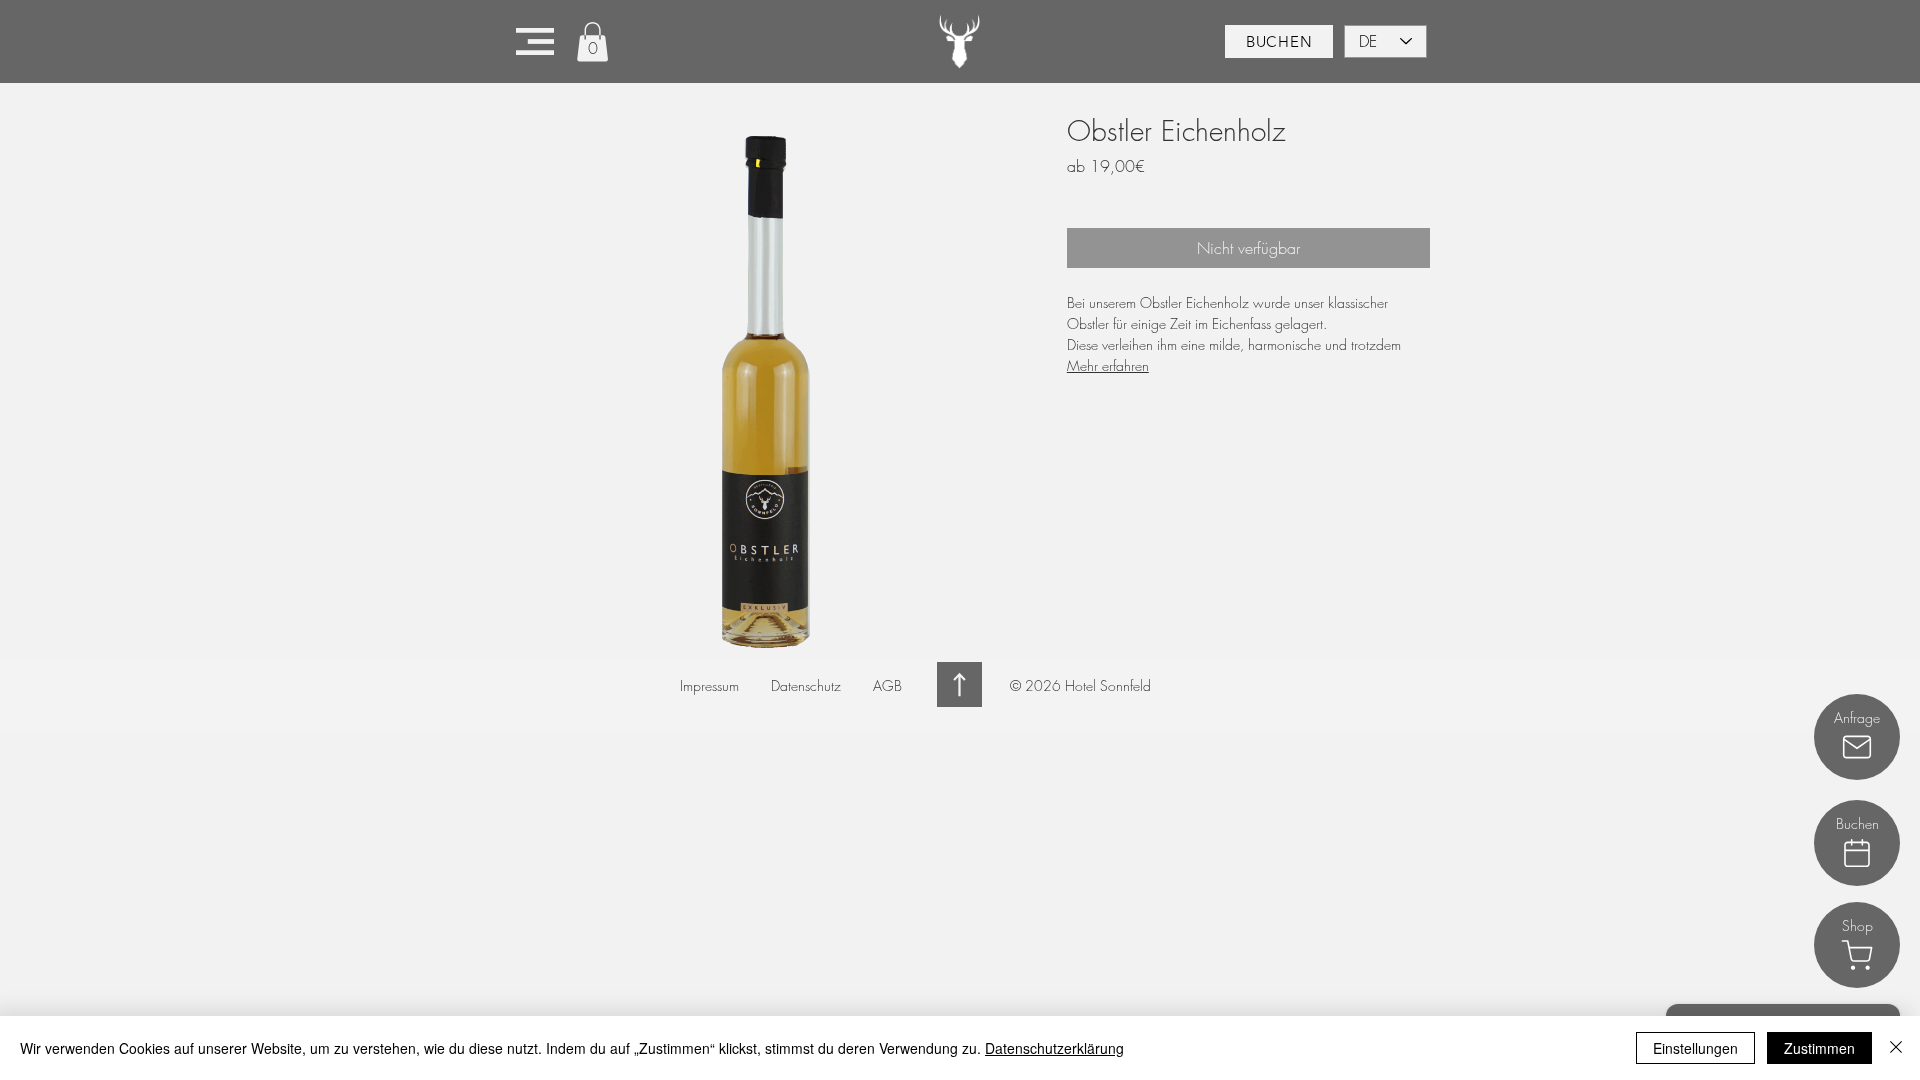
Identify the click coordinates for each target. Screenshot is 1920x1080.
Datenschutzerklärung (1054, 1048)
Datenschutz (806, 685)
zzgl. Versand (1184, 193)
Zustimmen (1819, 1048)
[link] (592, 41)
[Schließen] (1896, 1048)
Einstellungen (1695, 1048)
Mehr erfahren (1108, 365)
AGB (887, 685)
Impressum (709, 685)
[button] (535, 41)
